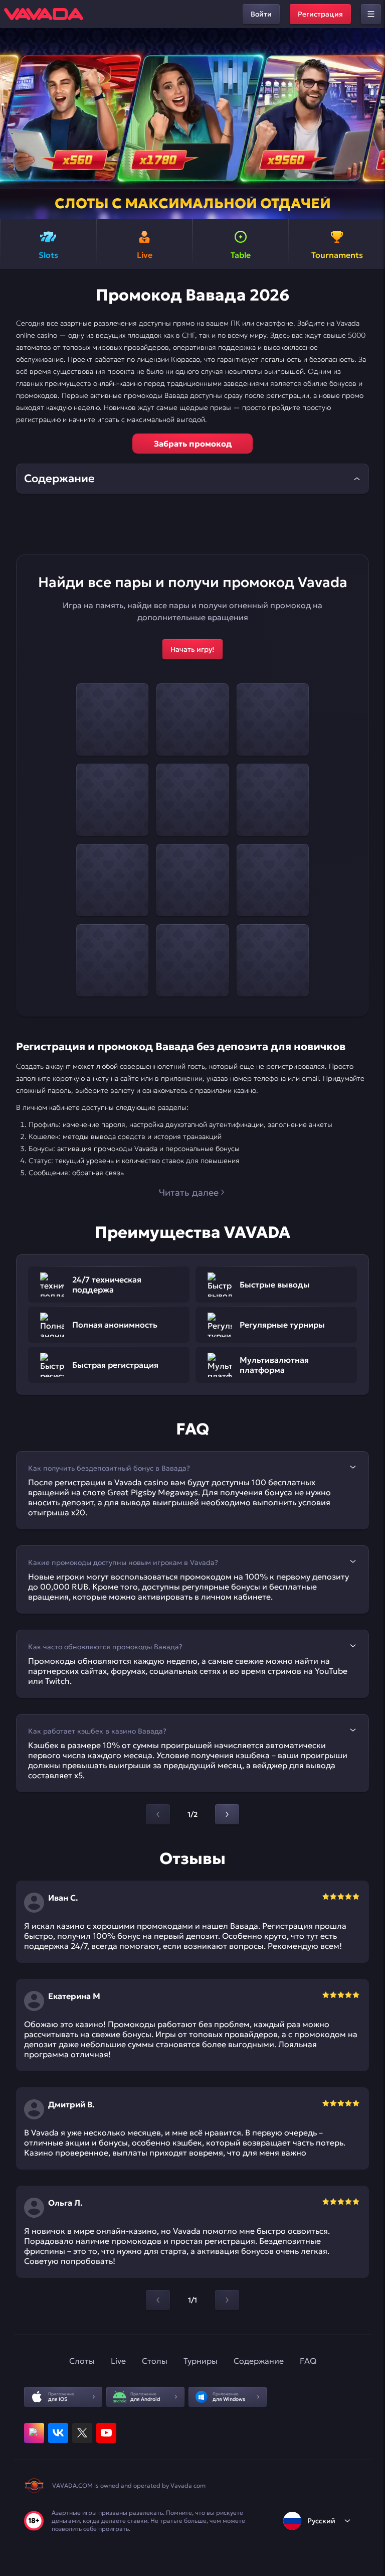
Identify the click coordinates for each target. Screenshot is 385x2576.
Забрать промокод (193, 444)
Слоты (82, 2361)
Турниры (201, 2361)
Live (118, 2361)
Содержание (259, 2361)
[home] (44, 14)
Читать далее (189, 1192)
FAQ (308, 2361)
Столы (155, 2361)
